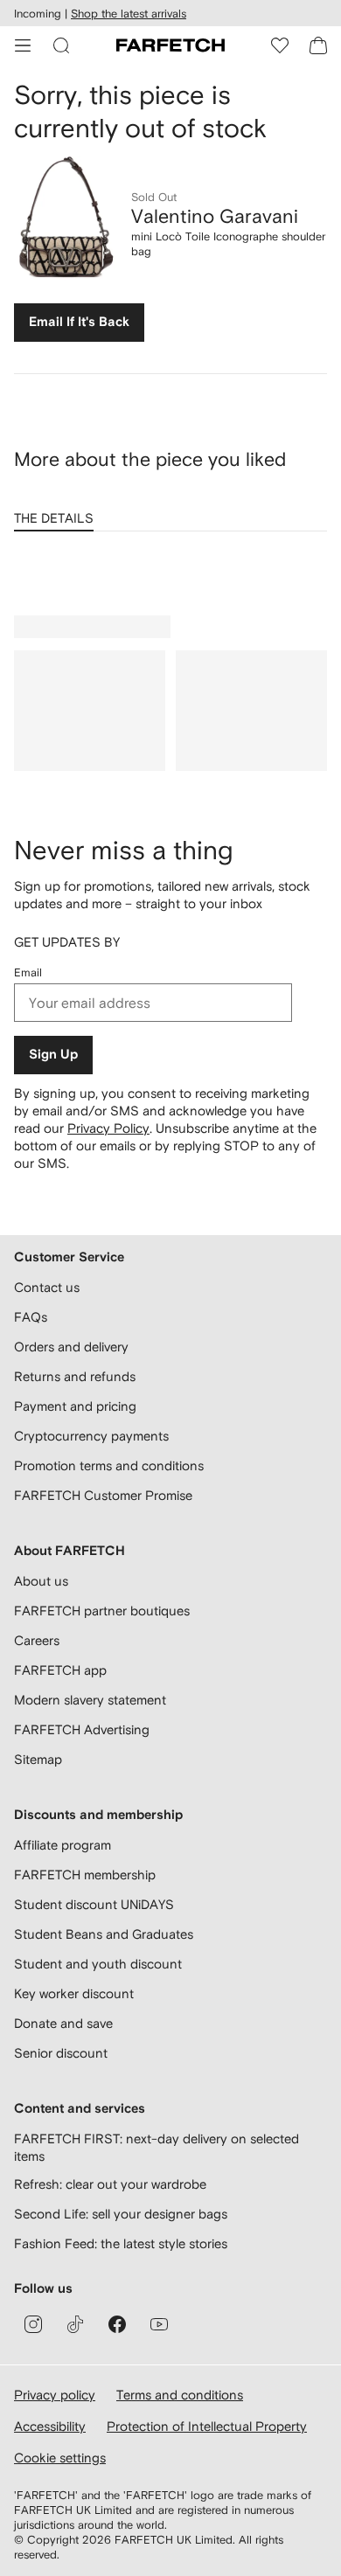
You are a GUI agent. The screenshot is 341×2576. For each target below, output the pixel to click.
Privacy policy (55, 2395)
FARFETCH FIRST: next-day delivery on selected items (157, 2147)
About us (41, 1581)
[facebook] (117, 2324)
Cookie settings (60, 2458)
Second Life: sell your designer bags (121, 2214)
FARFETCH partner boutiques (102, 1611)
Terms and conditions (180, 2395)
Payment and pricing (75, 1406)
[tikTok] (75, 2324)
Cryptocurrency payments (91, 1436)
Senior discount (61, 2053)
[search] (61, 45)
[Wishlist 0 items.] (280, 45)
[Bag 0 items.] (318, 45)
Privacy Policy (108, 1128)
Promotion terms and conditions (109, 1465)
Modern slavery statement (90, 1700)
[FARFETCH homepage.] (170, 45)
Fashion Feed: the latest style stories (121, 2243)
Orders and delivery (71, 1347)
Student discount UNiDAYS (94, 1904)
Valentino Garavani (215, 216)
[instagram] (33, 2324)
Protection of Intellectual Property (207, 2426)
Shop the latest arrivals (129, 14)
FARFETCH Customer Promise (103, 1495)
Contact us (47, 1287)
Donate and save (63, 2023)
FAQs (31, 1317)
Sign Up (53, 1055)
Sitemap (38, 1759)
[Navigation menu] (23, 45)
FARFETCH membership (85, 1875)
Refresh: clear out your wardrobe (110, 2184)
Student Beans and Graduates (104, 1934)
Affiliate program (63, 1845)
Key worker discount (74, 1993)
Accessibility (50, 2426)
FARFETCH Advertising (82, 1729)
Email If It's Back (79, 322)
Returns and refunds (75, 1376)
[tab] (57, 512)
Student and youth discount (98, 1964)
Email (28, 972)
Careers (37, 1640)
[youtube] (159, 2324)
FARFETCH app (60, 1670)
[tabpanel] (170, 563)
